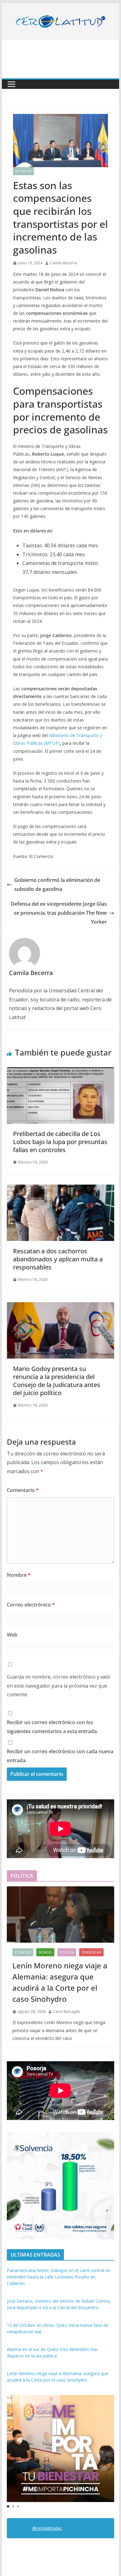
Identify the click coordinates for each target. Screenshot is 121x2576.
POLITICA (67, 1952)
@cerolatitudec (47, 2528)
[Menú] (11, 84)
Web (12, 1635)
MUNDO (45, 1952)
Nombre (19, 1575)
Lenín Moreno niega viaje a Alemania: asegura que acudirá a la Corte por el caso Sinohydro (60, 1982)
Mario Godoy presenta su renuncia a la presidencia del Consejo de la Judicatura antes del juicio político (57, 1381)
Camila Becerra (63, 263)
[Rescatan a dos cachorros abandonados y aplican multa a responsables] (60, 1189)
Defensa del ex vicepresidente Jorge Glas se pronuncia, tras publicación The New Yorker (59, 913)
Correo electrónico (31, 1605)
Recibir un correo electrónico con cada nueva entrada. (60, 1756)
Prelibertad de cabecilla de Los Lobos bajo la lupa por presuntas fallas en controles (60, 1142)
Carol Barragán (67, 2012)
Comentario (23, 1490)
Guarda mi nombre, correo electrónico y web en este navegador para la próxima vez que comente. (58, 1686)
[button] (8, 2506)
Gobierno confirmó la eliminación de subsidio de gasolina (57, 885)
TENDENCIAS (91, 1952)
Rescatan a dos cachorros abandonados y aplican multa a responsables (58, 1259)
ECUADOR (23, 171)
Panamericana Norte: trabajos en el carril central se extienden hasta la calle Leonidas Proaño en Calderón (58, 2277)
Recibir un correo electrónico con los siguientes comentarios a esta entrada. (52, 1727)
